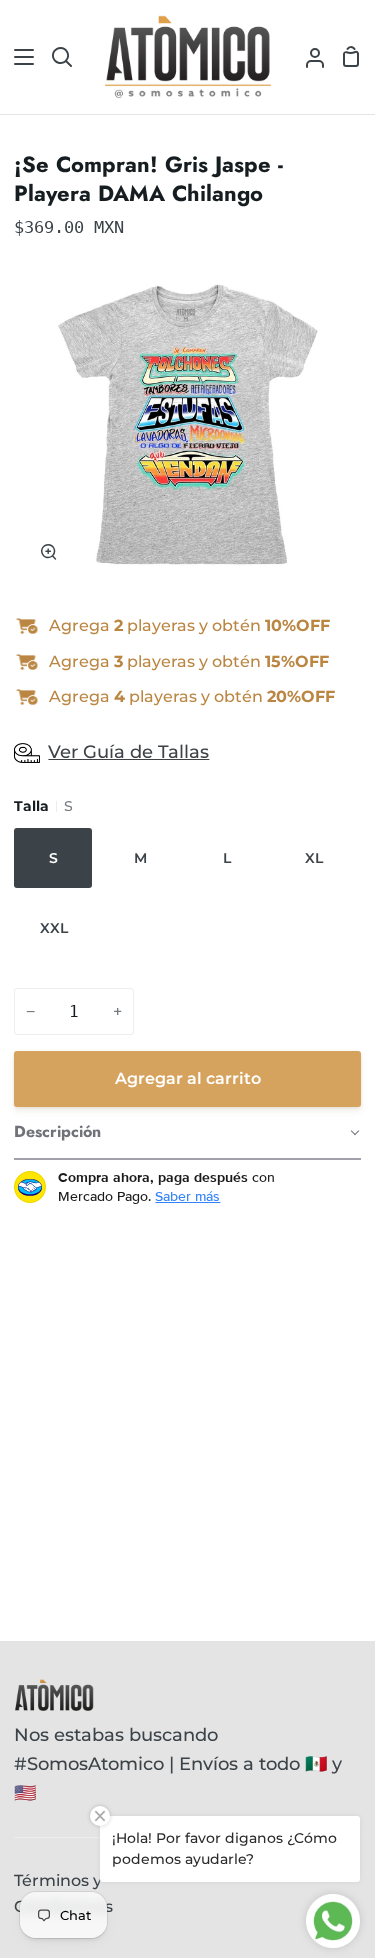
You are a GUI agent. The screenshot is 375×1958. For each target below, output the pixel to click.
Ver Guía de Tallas (128, 752)
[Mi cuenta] (307, 57)
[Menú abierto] (18, 57)
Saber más (187, 1196)
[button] (187, 1133)
